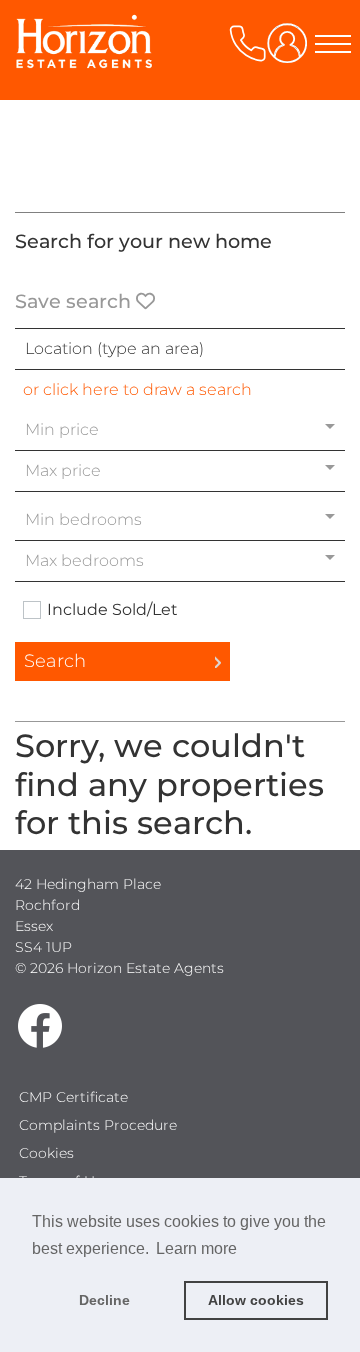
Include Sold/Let (112, 610)
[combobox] (180, 349)
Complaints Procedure (98, 1125)
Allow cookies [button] (256, 1300)
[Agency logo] (180, 102)
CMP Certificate (73, 1097)
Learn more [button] (196, 1248)
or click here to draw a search (137, 389)
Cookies (46, 1153)
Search (55, 661)
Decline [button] (104, 1300)
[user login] (291, 50)
